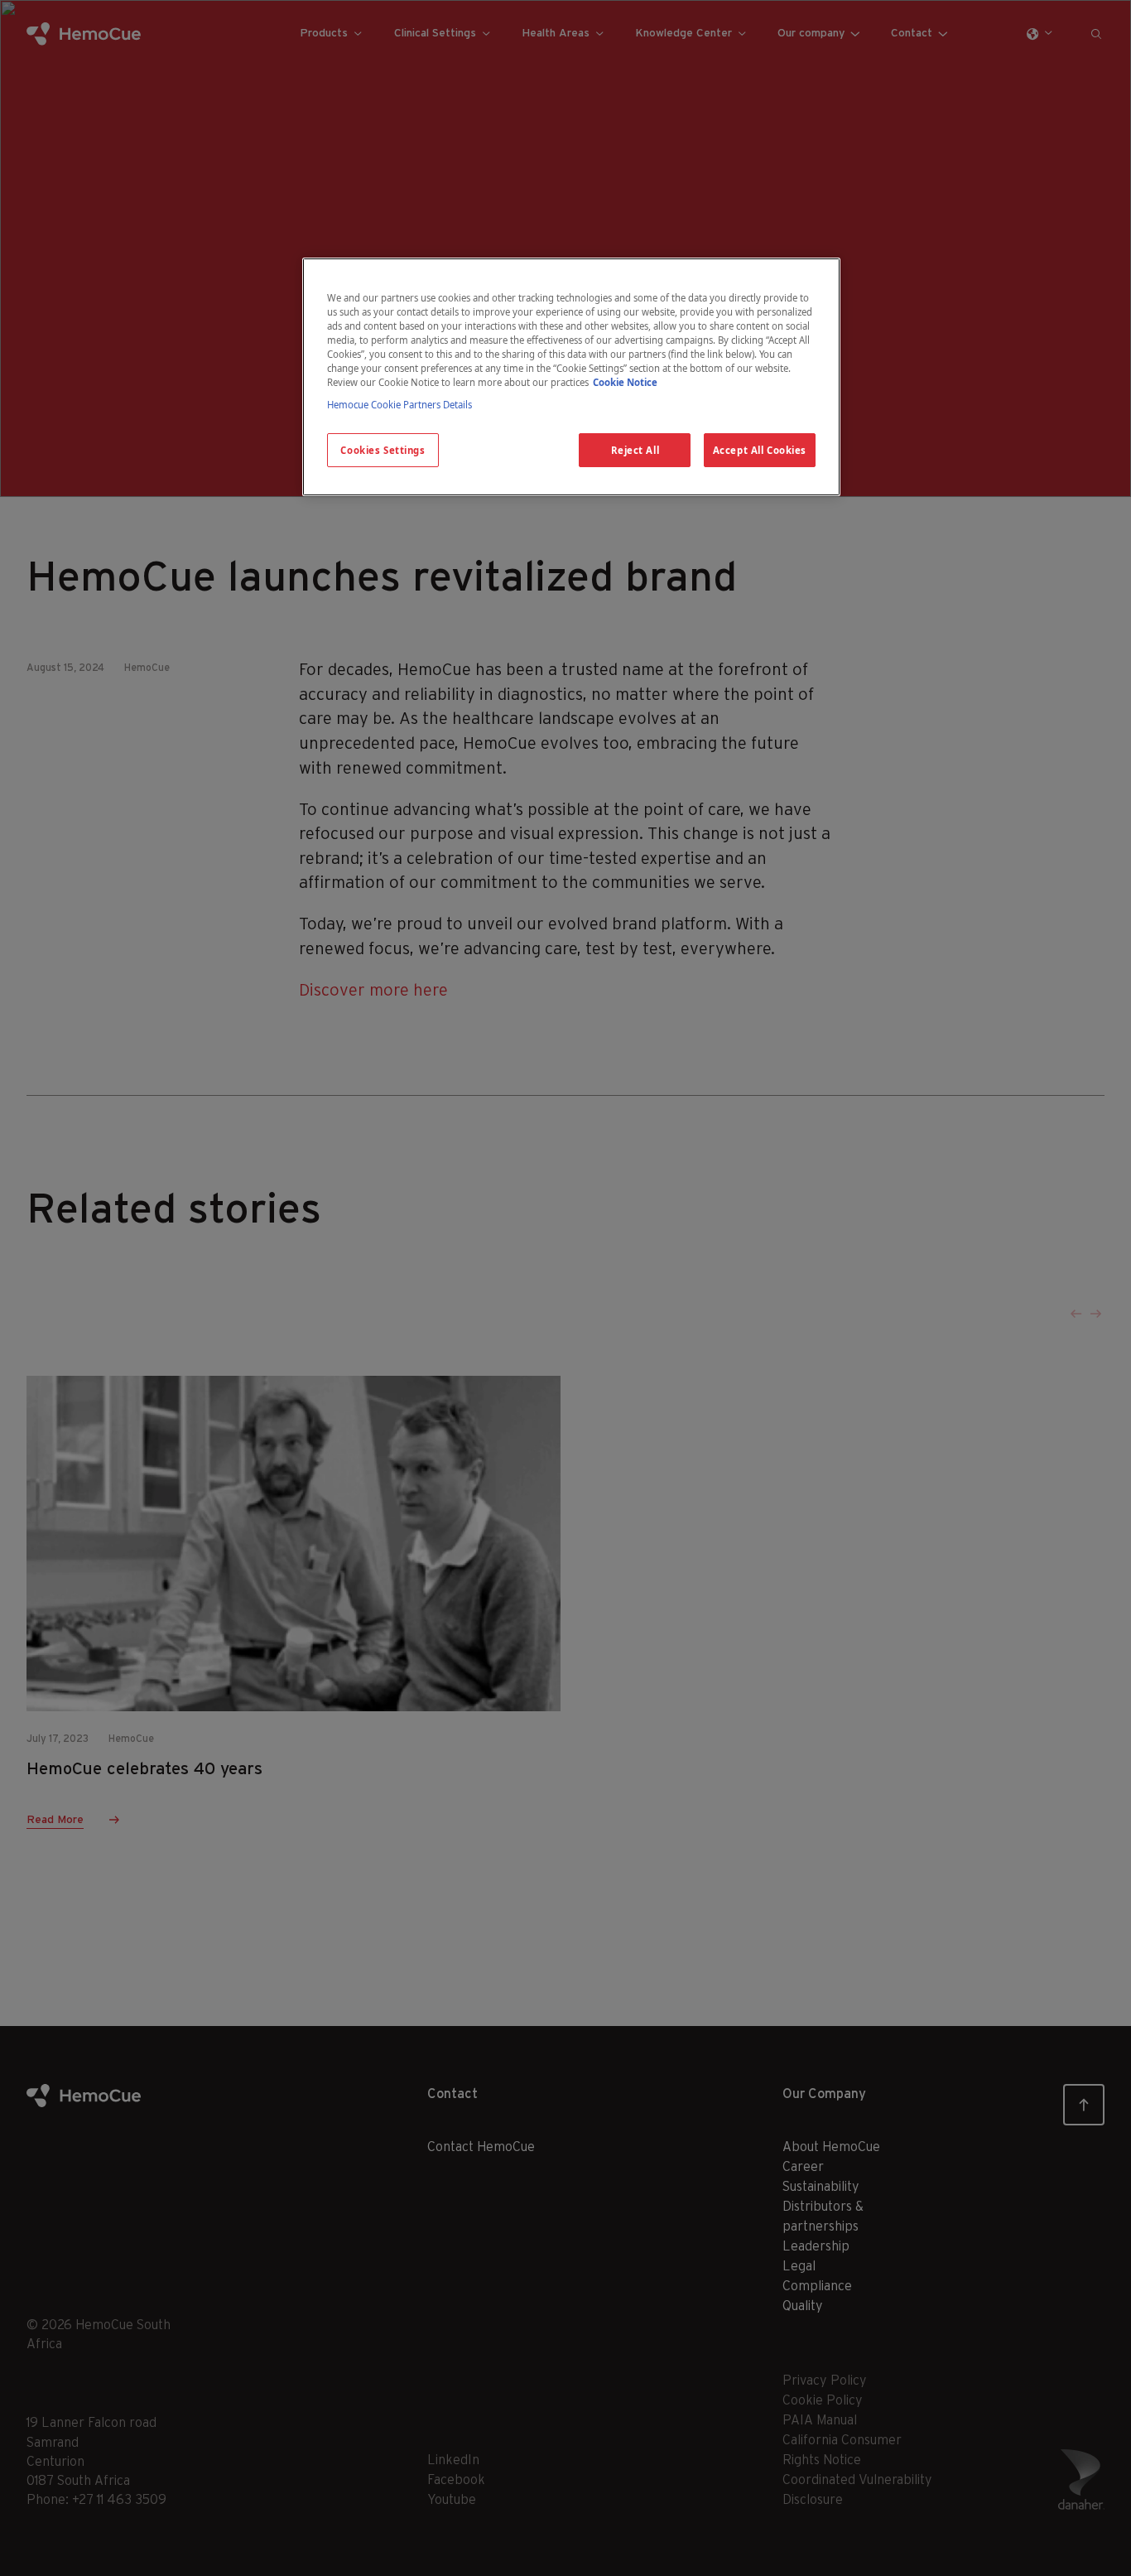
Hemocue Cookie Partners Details (399, 405)
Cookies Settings (383, 450)
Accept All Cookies (760, 450)
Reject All (635, 450)
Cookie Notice (625, 382)
